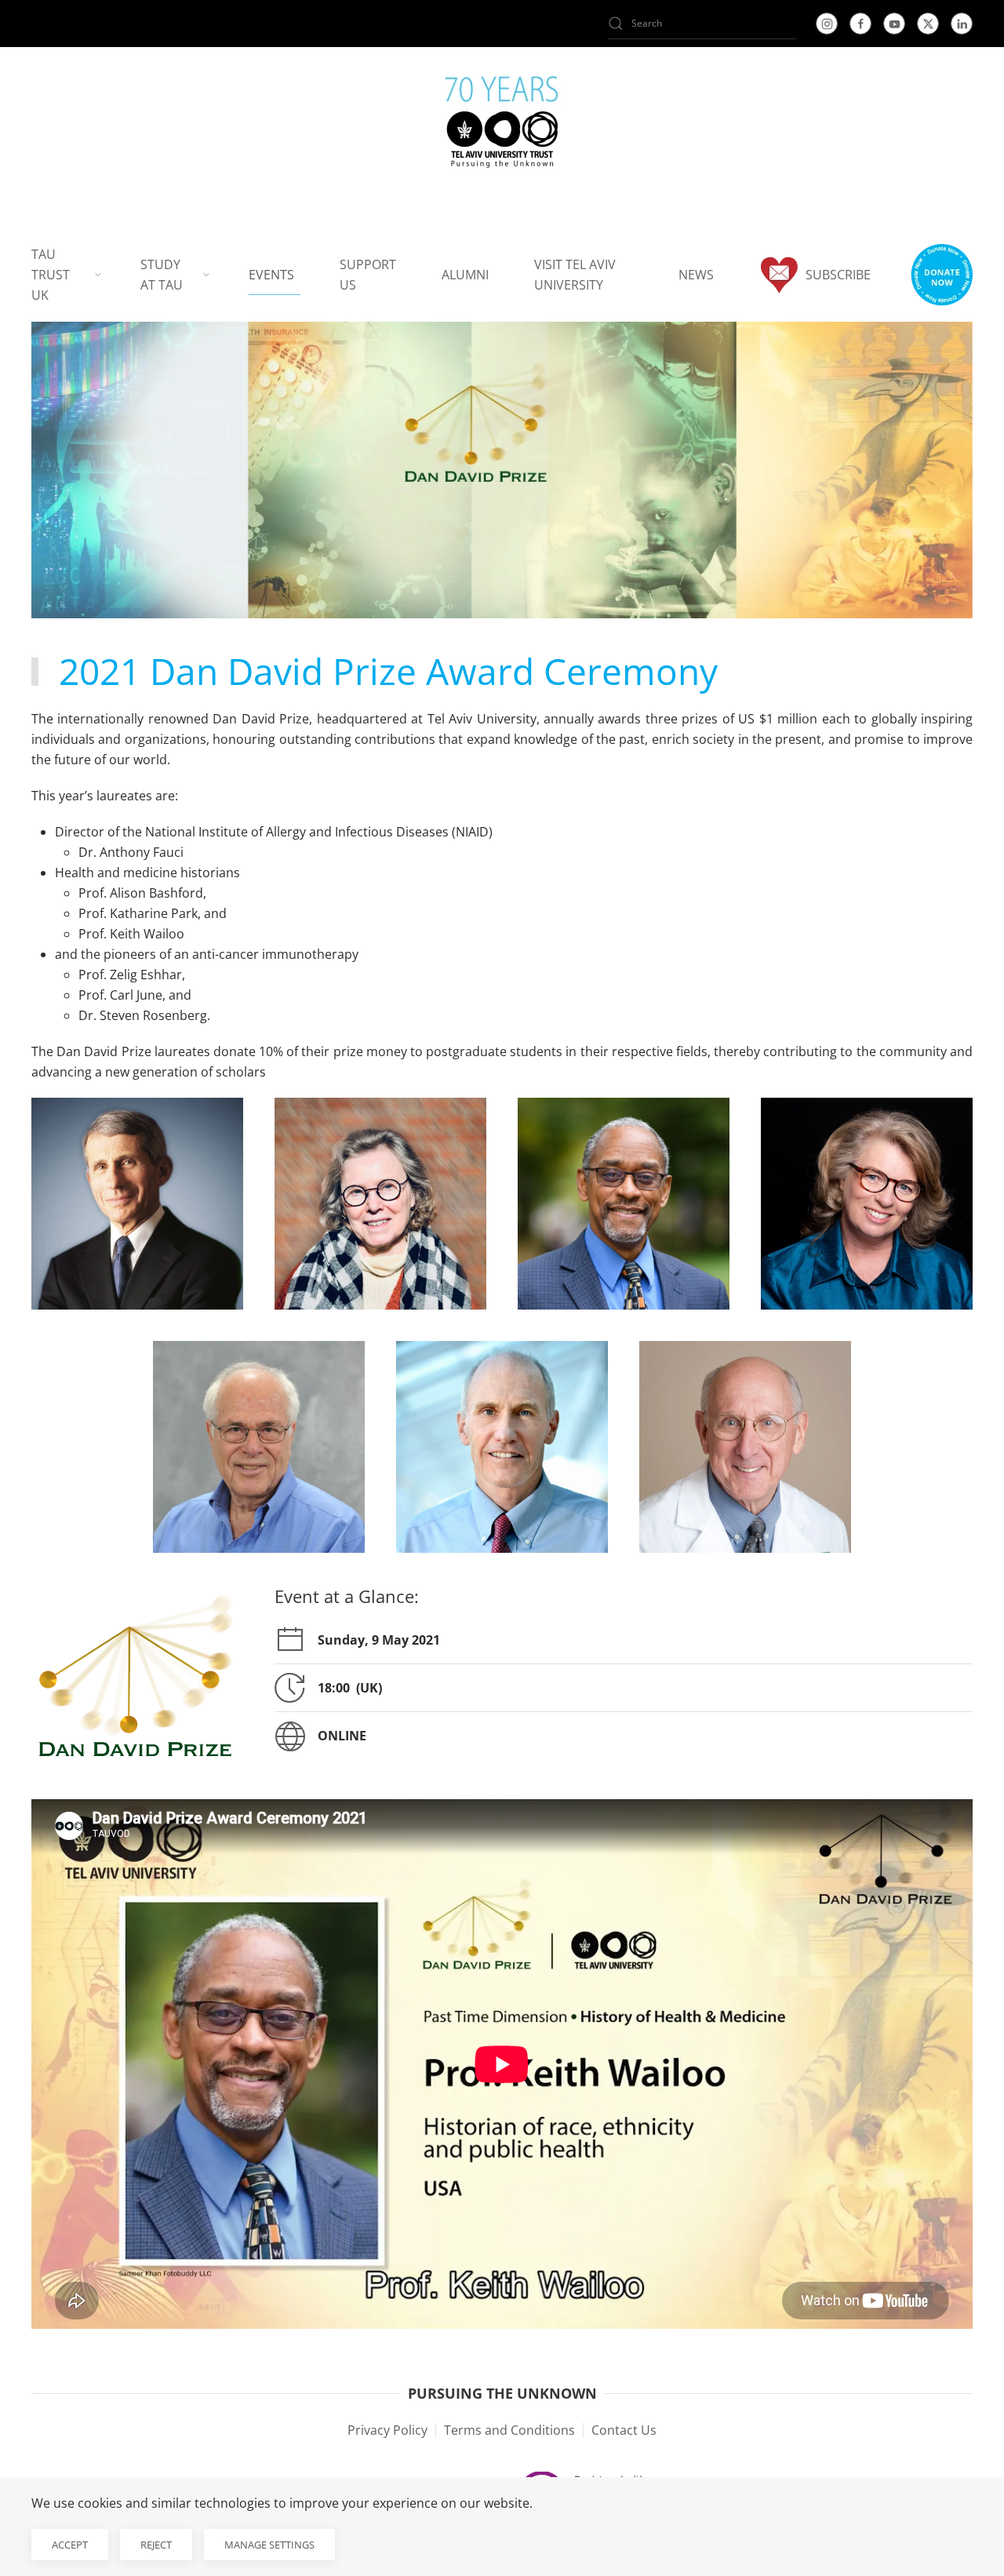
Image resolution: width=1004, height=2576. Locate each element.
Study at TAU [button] (162, 275)
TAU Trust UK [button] (51, 275)
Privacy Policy (387, 2430)
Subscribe (838, 275)
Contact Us (624, 2430)
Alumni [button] (465, 275)
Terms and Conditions (509, 2430)
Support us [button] (368, 275)
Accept (70, 2545)
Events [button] (271, 275)
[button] (941, 275)
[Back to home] (502, 126)
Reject (156, 2545)
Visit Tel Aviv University (575, 275)
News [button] (696, 275)
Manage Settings (269, 2545)
